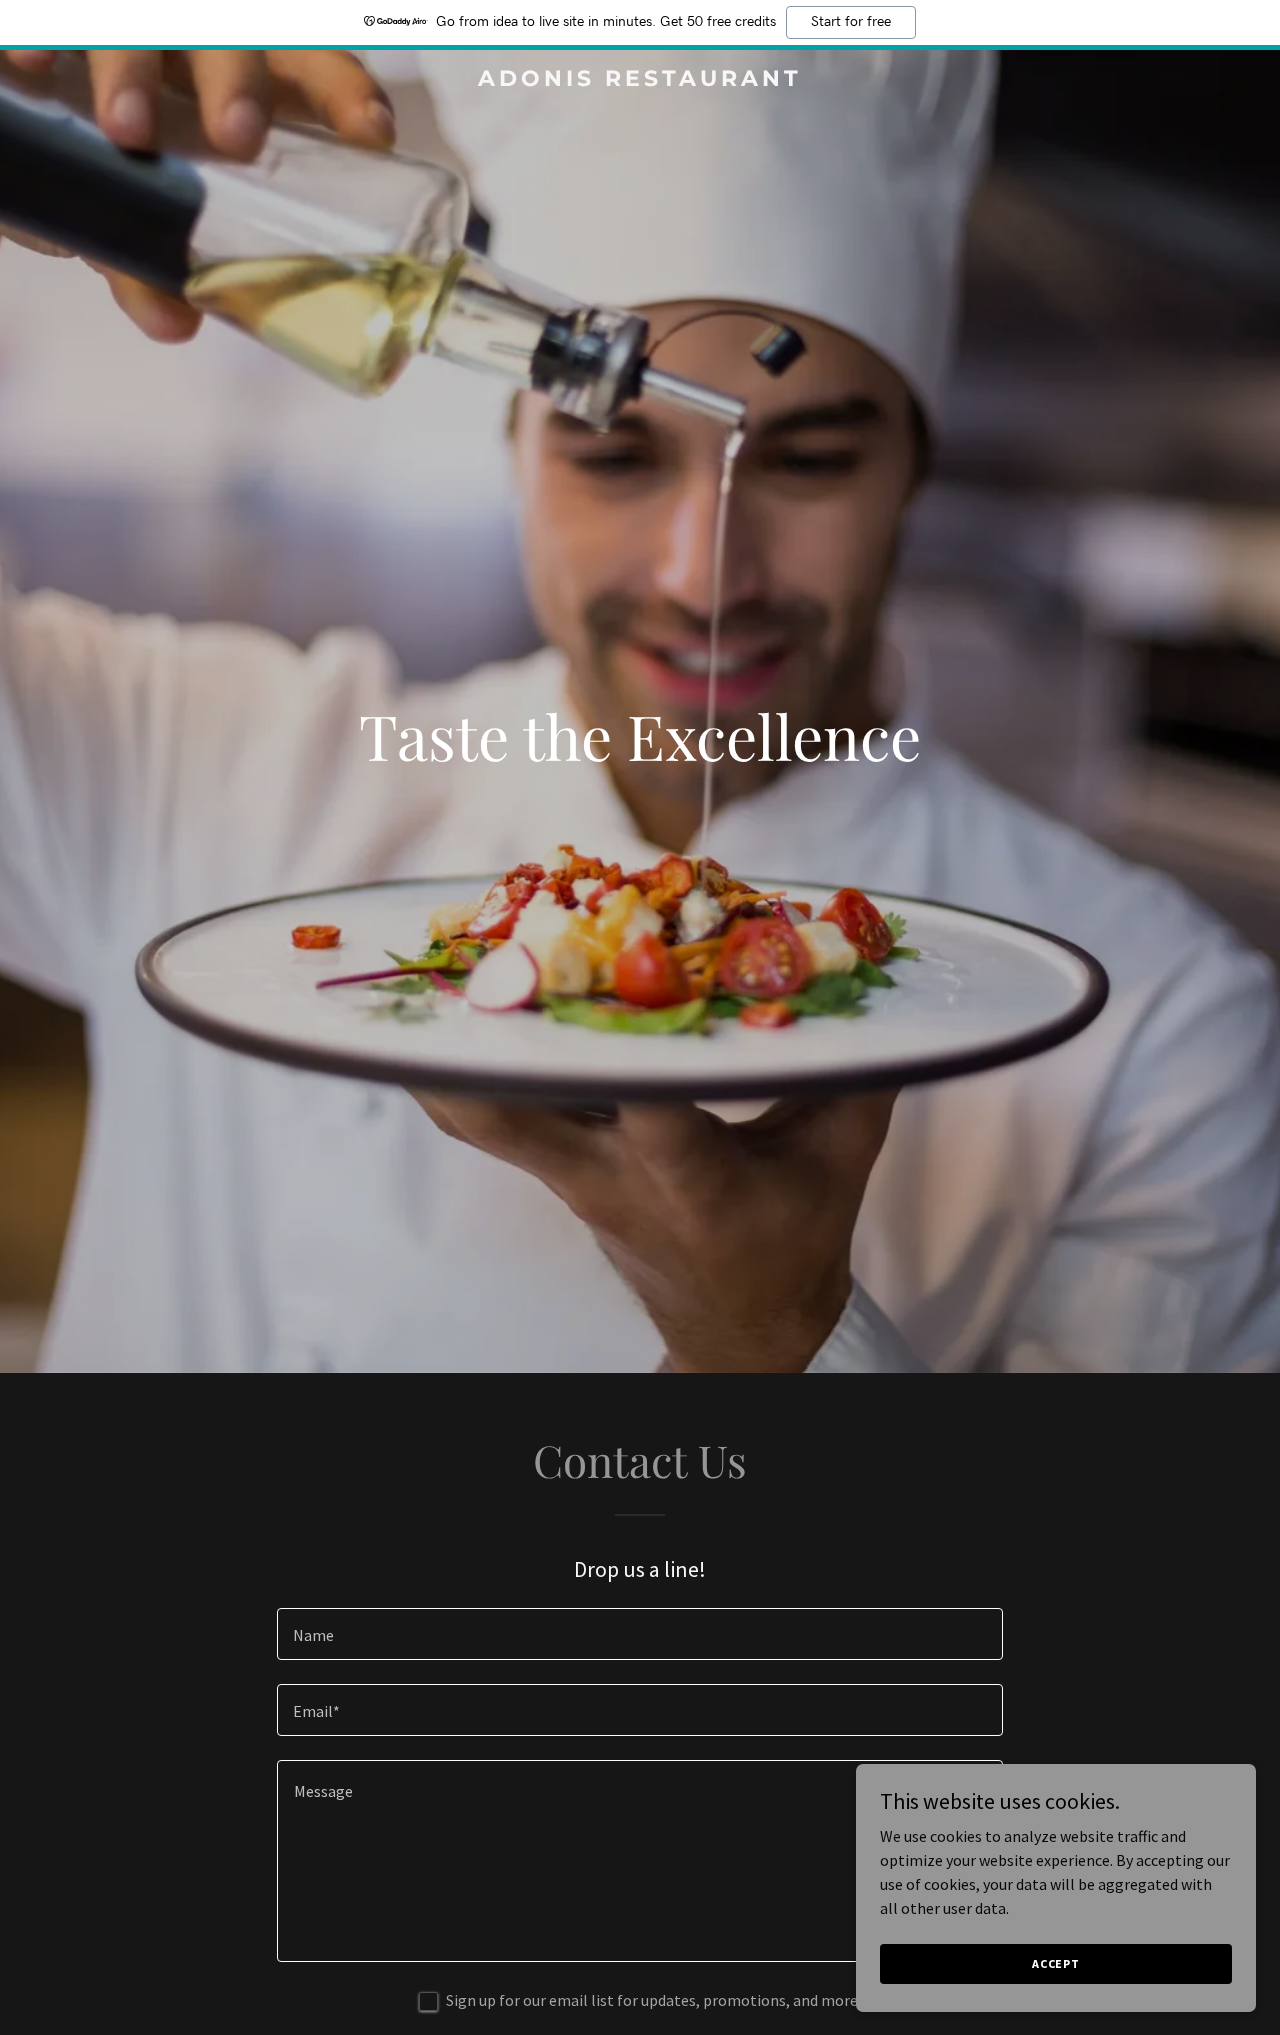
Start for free (851, 22)
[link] (640, 80)
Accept (1056, 1963)
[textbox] (639, 1634)
